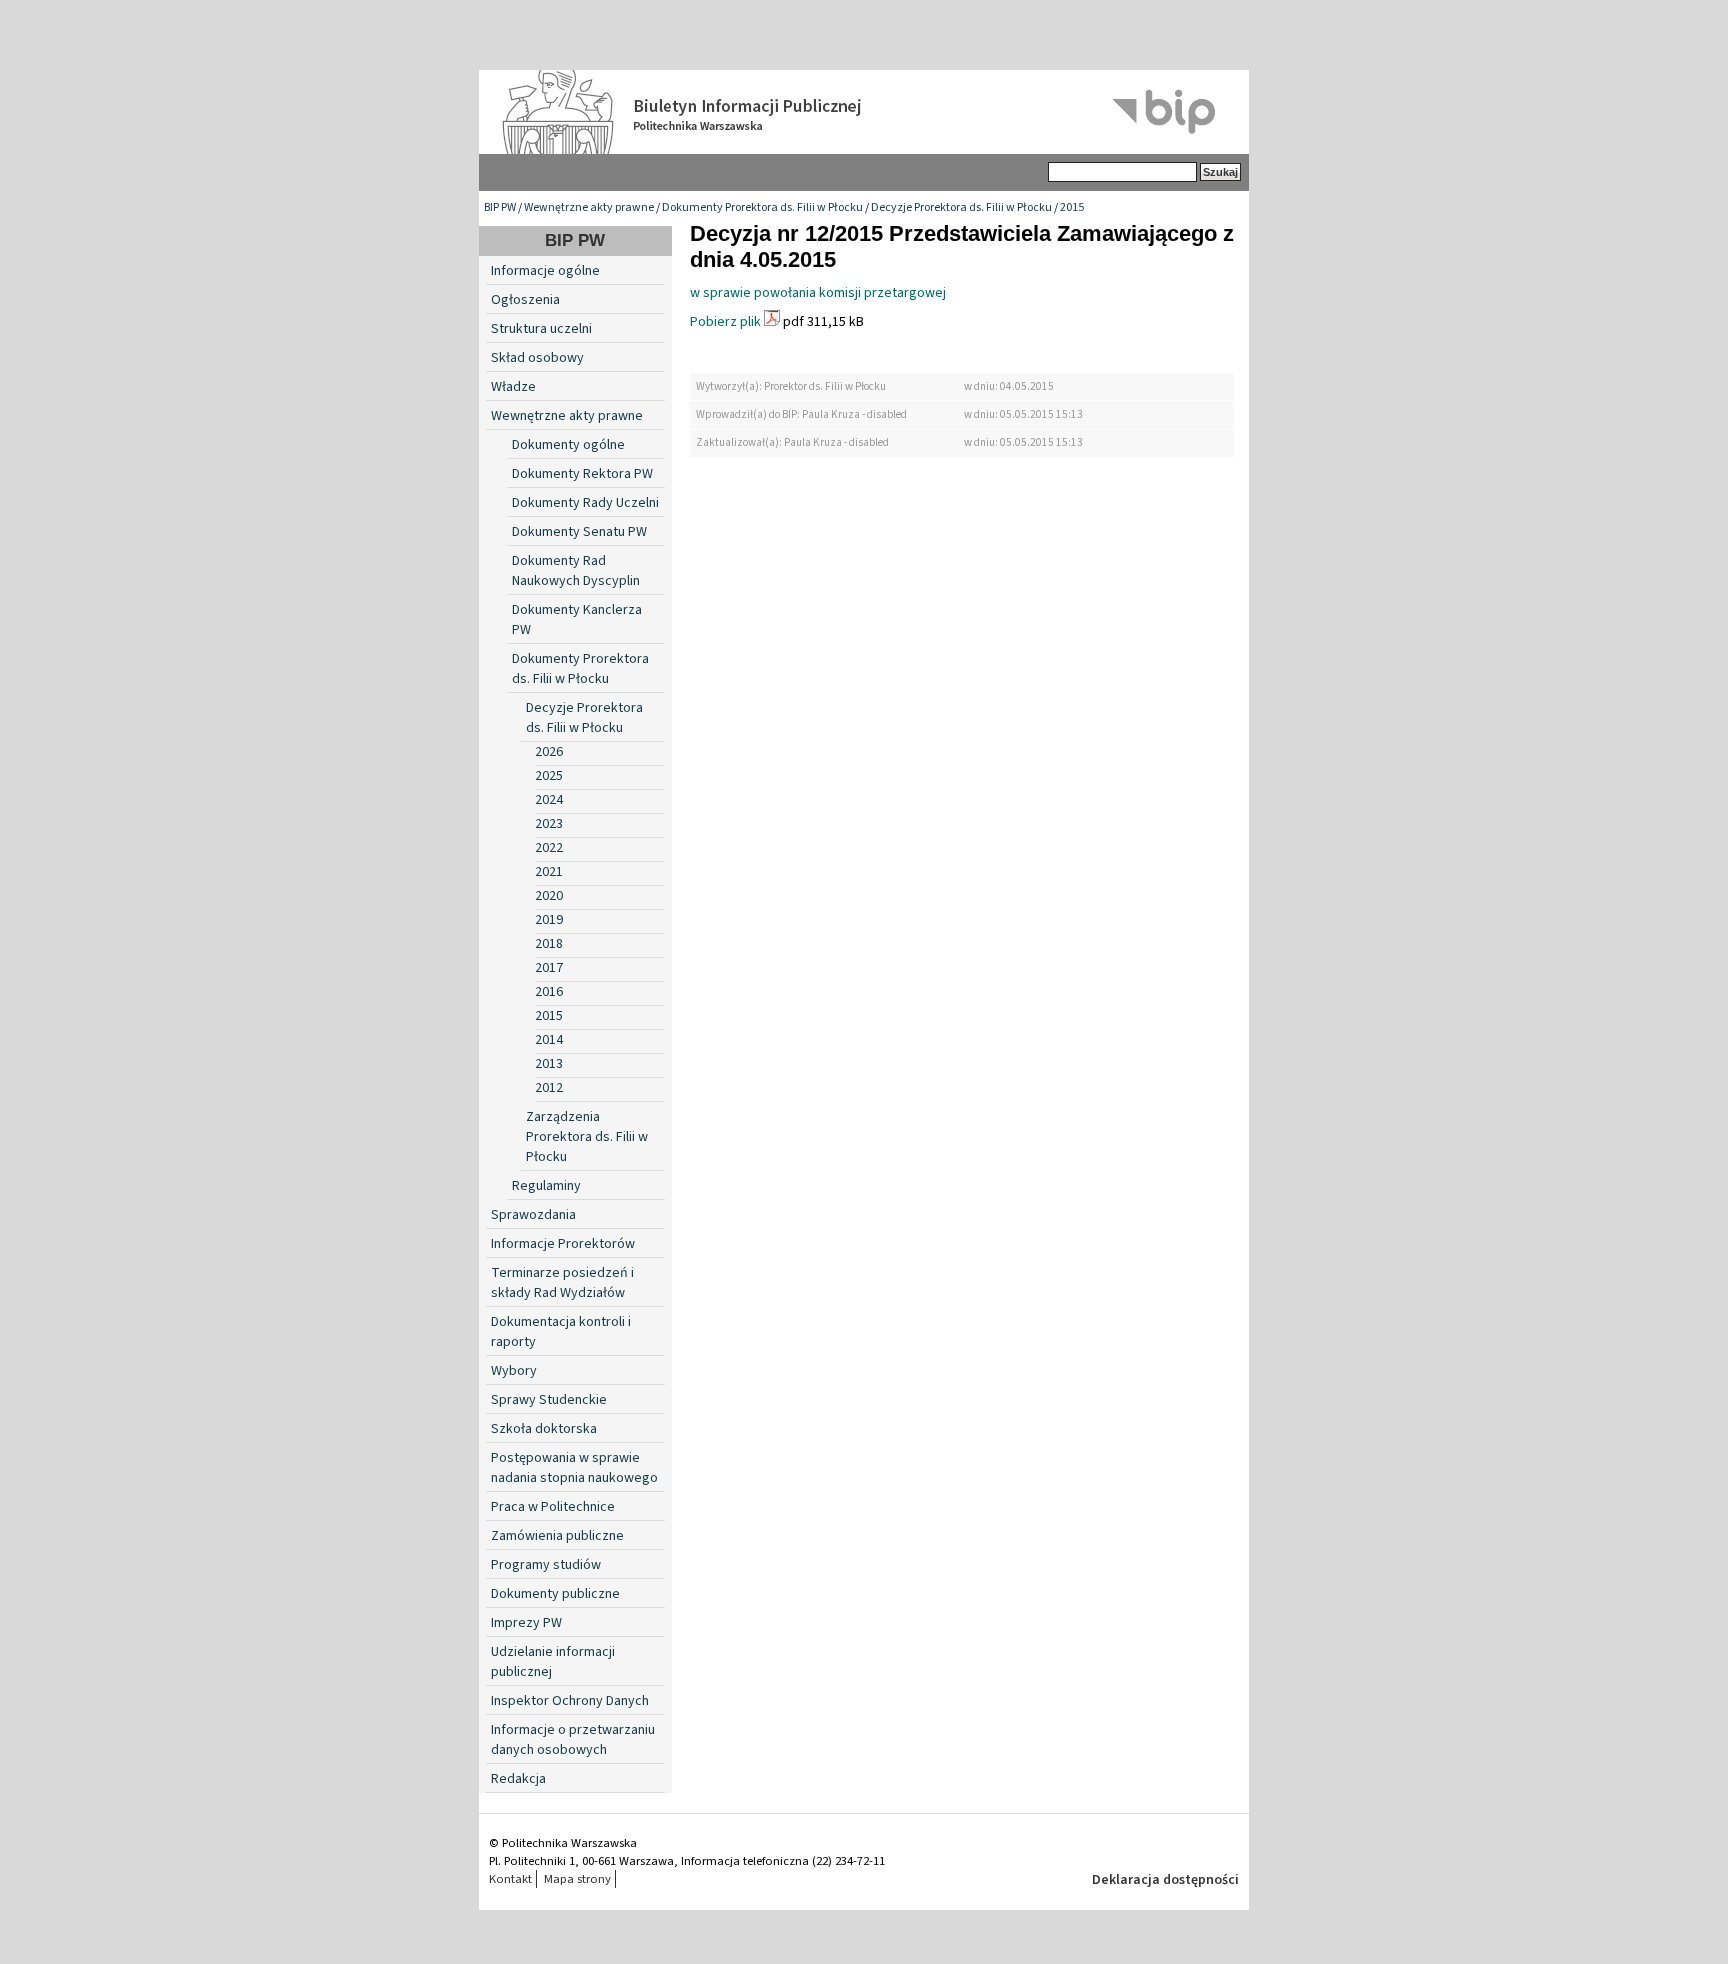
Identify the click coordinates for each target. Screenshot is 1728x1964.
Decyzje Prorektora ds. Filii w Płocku (961, 207)
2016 (549, 992)
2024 (549, 800)
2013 (549, 1064)
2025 (549, 776)
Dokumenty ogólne (568, 445)
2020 (549, 896)
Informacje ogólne (545, 271)
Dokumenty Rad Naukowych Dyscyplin (576, 571)
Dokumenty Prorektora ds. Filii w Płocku (762, 207)
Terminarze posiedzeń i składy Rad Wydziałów (562, 1283)
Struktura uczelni (541, 329)
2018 (549, 944)
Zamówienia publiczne (557, 1536)
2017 (549, 968)
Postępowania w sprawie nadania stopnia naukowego (574, 1468)
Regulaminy (546, 1186)
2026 (549, 752)
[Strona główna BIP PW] (864, 112)
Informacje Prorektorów (563, 1244)
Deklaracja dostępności (1165, 1880)
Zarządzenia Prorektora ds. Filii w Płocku (587, 1137)
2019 (549, 920)
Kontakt (510, 1879)
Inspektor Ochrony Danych (570, 1701)
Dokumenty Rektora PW (582, 474)
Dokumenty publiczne (555, 1594)
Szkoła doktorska (544, 1429)
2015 (1072, 207)
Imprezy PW (526, 1623)
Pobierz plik (725, 322)
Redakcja (518, 1779)
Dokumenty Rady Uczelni (585, 503)
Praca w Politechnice (553, 1507)
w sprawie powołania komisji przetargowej (818, 293)
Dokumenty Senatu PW (579, 532)
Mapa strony (577, 1879)
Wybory (514, 1371)
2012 (549, 1088)
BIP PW (500, 207)
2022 (549, 848)
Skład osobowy (537, 358)
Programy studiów (546, 1565)
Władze (513, 387)
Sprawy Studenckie (549, 1400)
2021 (549, 872)
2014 (549, 1040)
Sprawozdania (533, 1215)
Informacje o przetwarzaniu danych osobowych (573, 1740)
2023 (549, 824)
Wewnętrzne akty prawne (589, 207)
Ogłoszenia (525, 300)
